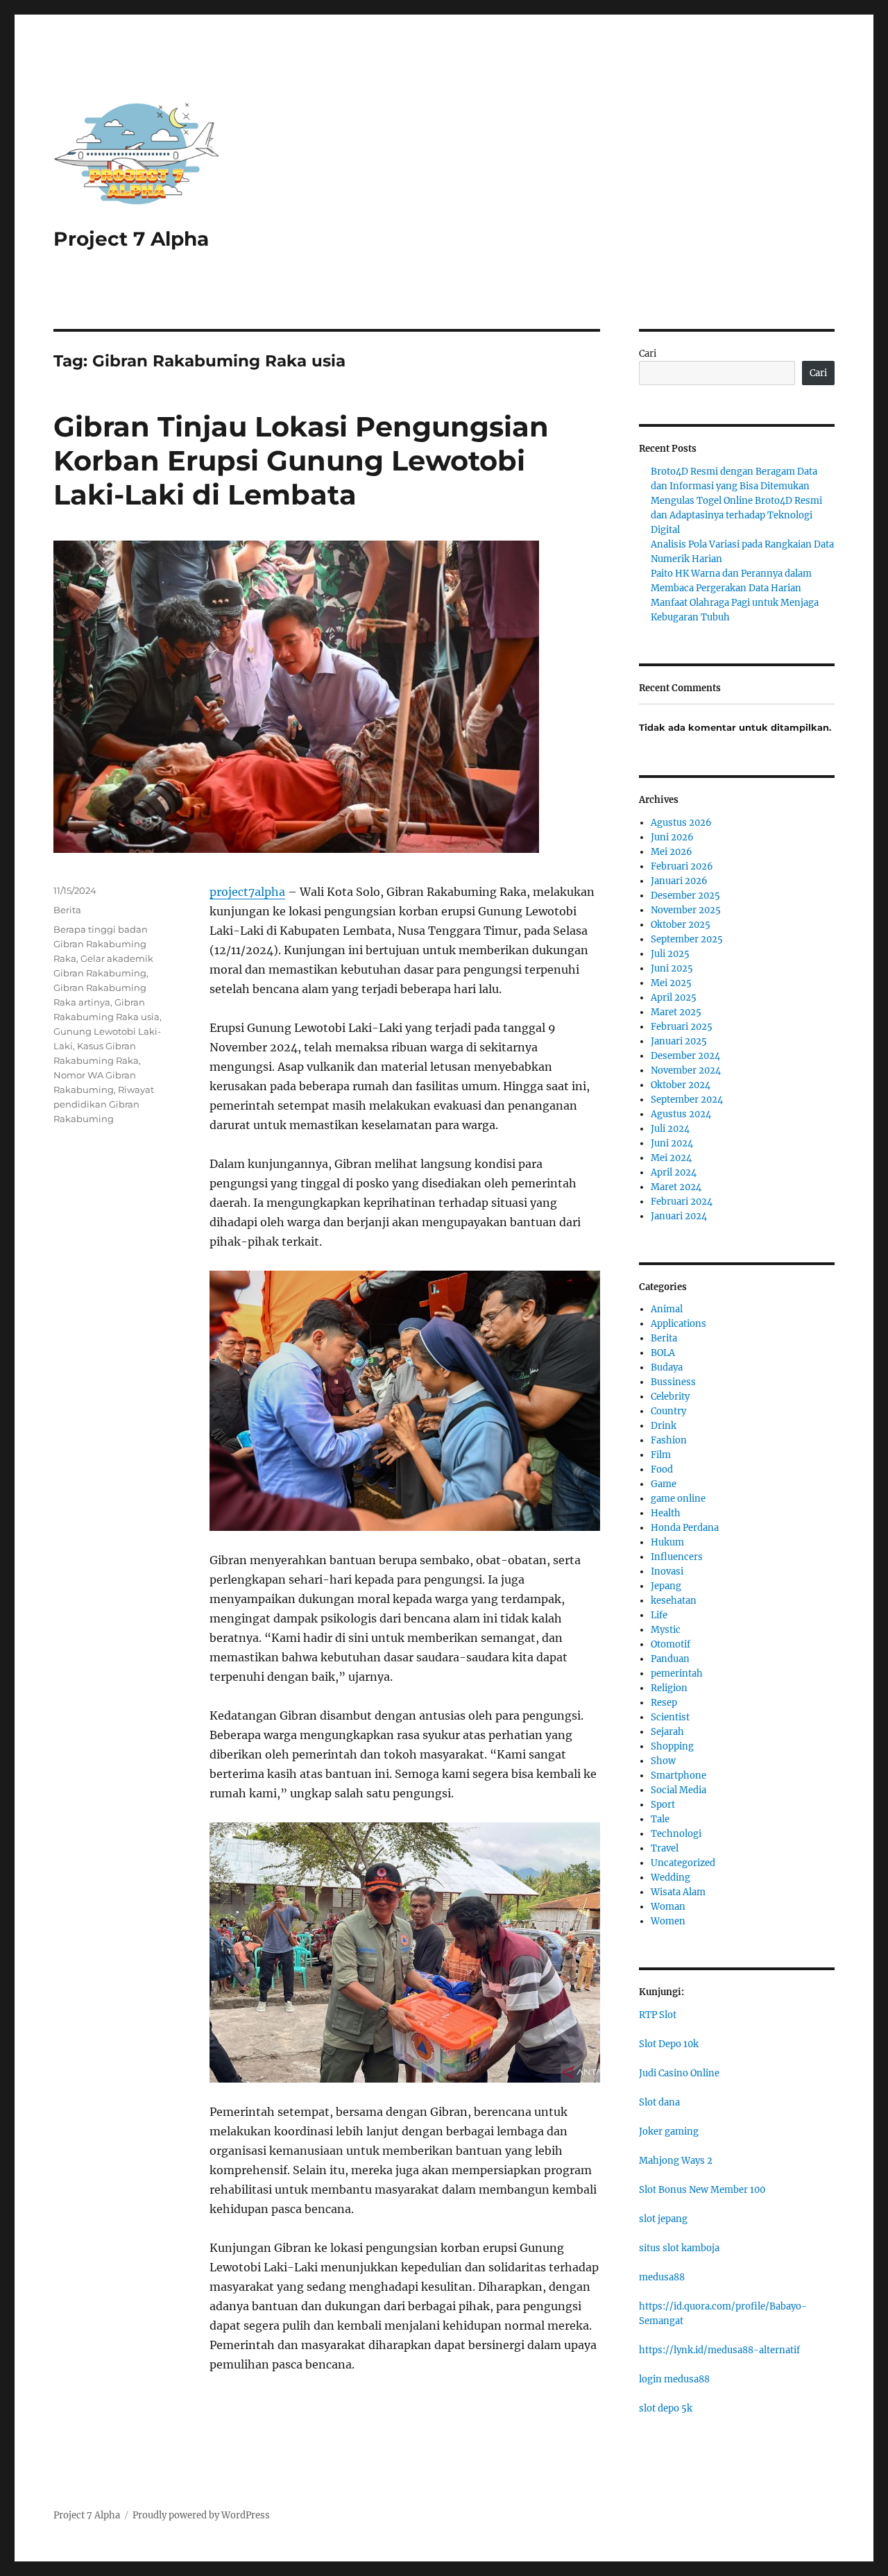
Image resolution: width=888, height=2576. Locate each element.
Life (659, 1615)
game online (678, 1499)
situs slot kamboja (679, 2248)
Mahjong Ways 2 (676, 2161)
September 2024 (687, 1100)
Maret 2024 (676, 1187)
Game (664, 1484)
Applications (678, 1324)
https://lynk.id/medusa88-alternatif (719, 2350)
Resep (664, 1703)
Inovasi (667, 1571)
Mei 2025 (671, 983)
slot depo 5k (666, 2408)
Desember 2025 (685, 896)
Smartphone (678, 1776)
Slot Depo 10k (669, 2044)
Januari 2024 (679, 1216)
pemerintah (677, 1673)
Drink (664, 1426)
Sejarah (667, 1732)
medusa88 (662, 2277)
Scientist (670, 1717)
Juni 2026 (672, 837)
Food (662, 1469)
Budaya (667, 1367)
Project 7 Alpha (131, 239)
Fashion (669, 1440)
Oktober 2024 (681, 1085)
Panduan (670, 1659)
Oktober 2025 (681, 925)
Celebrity (670, 1397)
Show (663, 1761)
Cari (648, 354)
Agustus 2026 (681, 823)
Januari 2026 (679, 881)
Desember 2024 (685, 1056)
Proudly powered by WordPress (201, 2515)
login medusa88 (674, 2379)
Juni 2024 (672, 1143)
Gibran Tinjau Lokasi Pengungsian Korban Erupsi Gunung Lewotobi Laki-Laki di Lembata (301, 460)
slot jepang (663, 2219)
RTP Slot (658, 2015)
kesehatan (674, 1601)
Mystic (666, 1630)
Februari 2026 (682, 866)
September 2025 (687, 939)
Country (668, 1411)
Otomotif (671, 1644)
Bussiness (673, 1382)
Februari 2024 (682, 1202)
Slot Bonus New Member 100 (702, 2190)
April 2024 (674, 1172)
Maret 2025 (676, 1012)
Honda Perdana (685, 1528)
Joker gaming (669, 2132)
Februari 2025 (682, 1027)
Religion (669, 1688)
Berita (67, 910)
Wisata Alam (678, 1892)
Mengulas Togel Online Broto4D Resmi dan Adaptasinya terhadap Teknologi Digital (736, 515)
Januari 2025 (679, 1041)
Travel (665, 1848)
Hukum (667, 1542)
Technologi (676, 1834)
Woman (668, 1907)
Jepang (666, 1586)
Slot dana (659, 2102)
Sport (663, 1805)
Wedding (671, 1878)
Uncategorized (683, 1863)
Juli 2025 (670, 954)
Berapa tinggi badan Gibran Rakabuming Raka (101, 944)
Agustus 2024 (681, 1114)
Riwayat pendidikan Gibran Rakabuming (104, 1104)
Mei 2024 (671, 1158)
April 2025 (674, 998)
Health (666, 1513)
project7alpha (247, 892)
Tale (660, 1819)
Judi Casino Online (679, 2073)
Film (661, 1455)
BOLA (663, 1353)
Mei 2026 (672, 852)
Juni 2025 (672, 968)
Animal (667, 1309)
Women (668, 1921)
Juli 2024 (670, 1129)
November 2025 (686, 910)
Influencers (677, 1557)
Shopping (672, 1746)
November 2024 (686, 1070)
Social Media (678, 1790)
